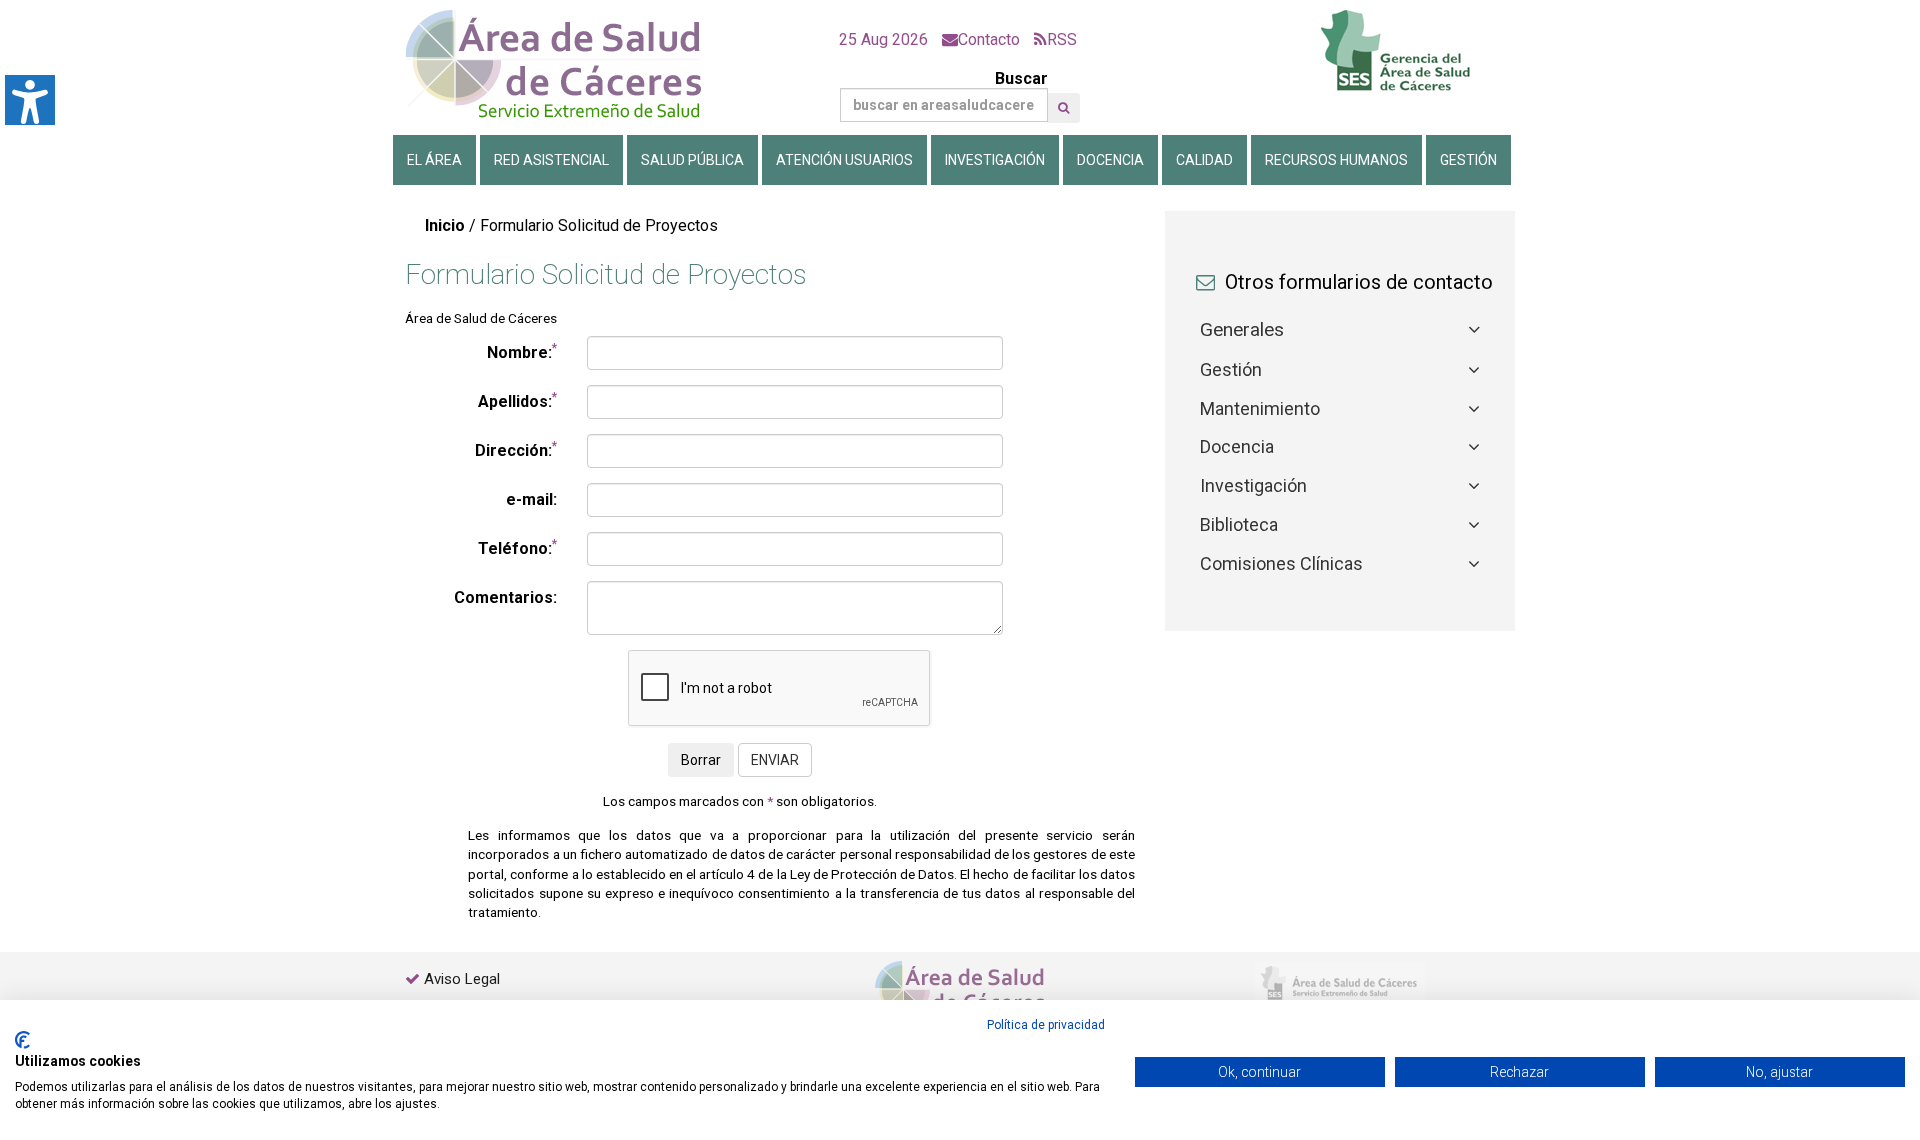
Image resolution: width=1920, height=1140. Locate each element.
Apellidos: (517, 400)
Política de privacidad (1046, 1025)
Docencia (1110, 160)
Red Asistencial (551, 160)
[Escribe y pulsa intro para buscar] (1063, 108)
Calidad (1204, 160)
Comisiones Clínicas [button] (1281, 563)
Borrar (701, 760)
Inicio (445, 225)
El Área (434, 160)
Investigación (995, 160)
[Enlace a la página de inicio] (570, 64)
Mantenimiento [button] (1260, 408)
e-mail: (531, 499)
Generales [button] (1242, 329)
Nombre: (522, 351)
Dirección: (516, 449)
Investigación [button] (1253, 485)
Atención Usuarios (844, 160)
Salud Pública (692, 160)
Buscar (1021, 78)
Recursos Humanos (1336, 160)
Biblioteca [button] (1239, 524)
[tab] (1340, 330)
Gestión (1468, 160)
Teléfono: (517, 547)
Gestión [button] (1231, 369)
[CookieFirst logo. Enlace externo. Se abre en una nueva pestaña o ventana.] (22, 1040)
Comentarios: (505, 597)
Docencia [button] (1237, 446)
